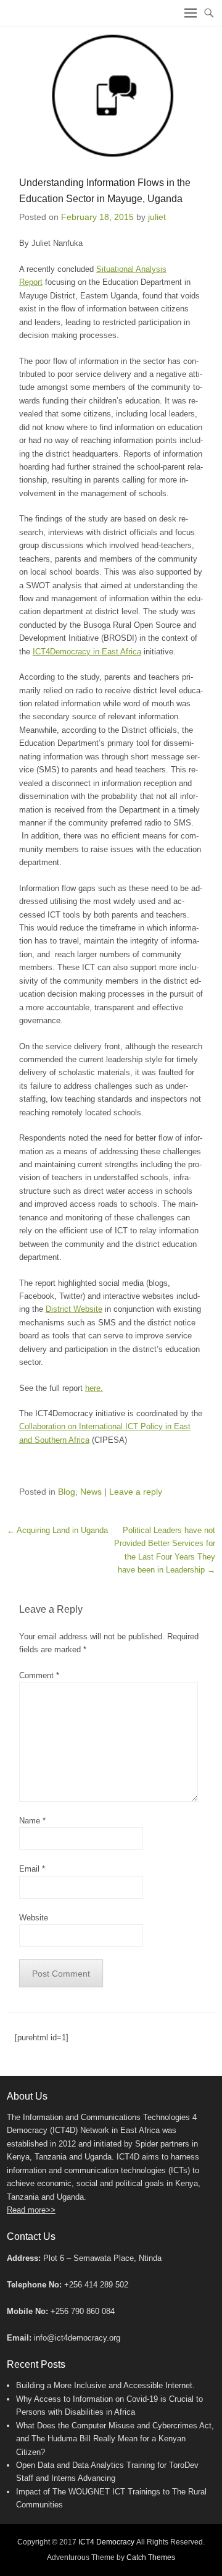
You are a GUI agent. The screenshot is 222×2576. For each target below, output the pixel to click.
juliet (157, 217)
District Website (74, 1309)
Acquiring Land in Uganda (57, 1530)
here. (94, 1388)
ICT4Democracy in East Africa (87, 652)
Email (32, 1869)
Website (34, 1918)
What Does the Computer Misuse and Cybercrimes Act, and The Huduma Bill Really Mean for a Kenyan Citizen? (115, 2439)
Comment (39, 1675)
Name (32, 1821)
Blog (67, 1492)
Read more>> (31, 2210)
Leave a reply (136, 1492)
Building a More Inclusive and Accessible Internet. (105, 2385)
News (91, 1492)
